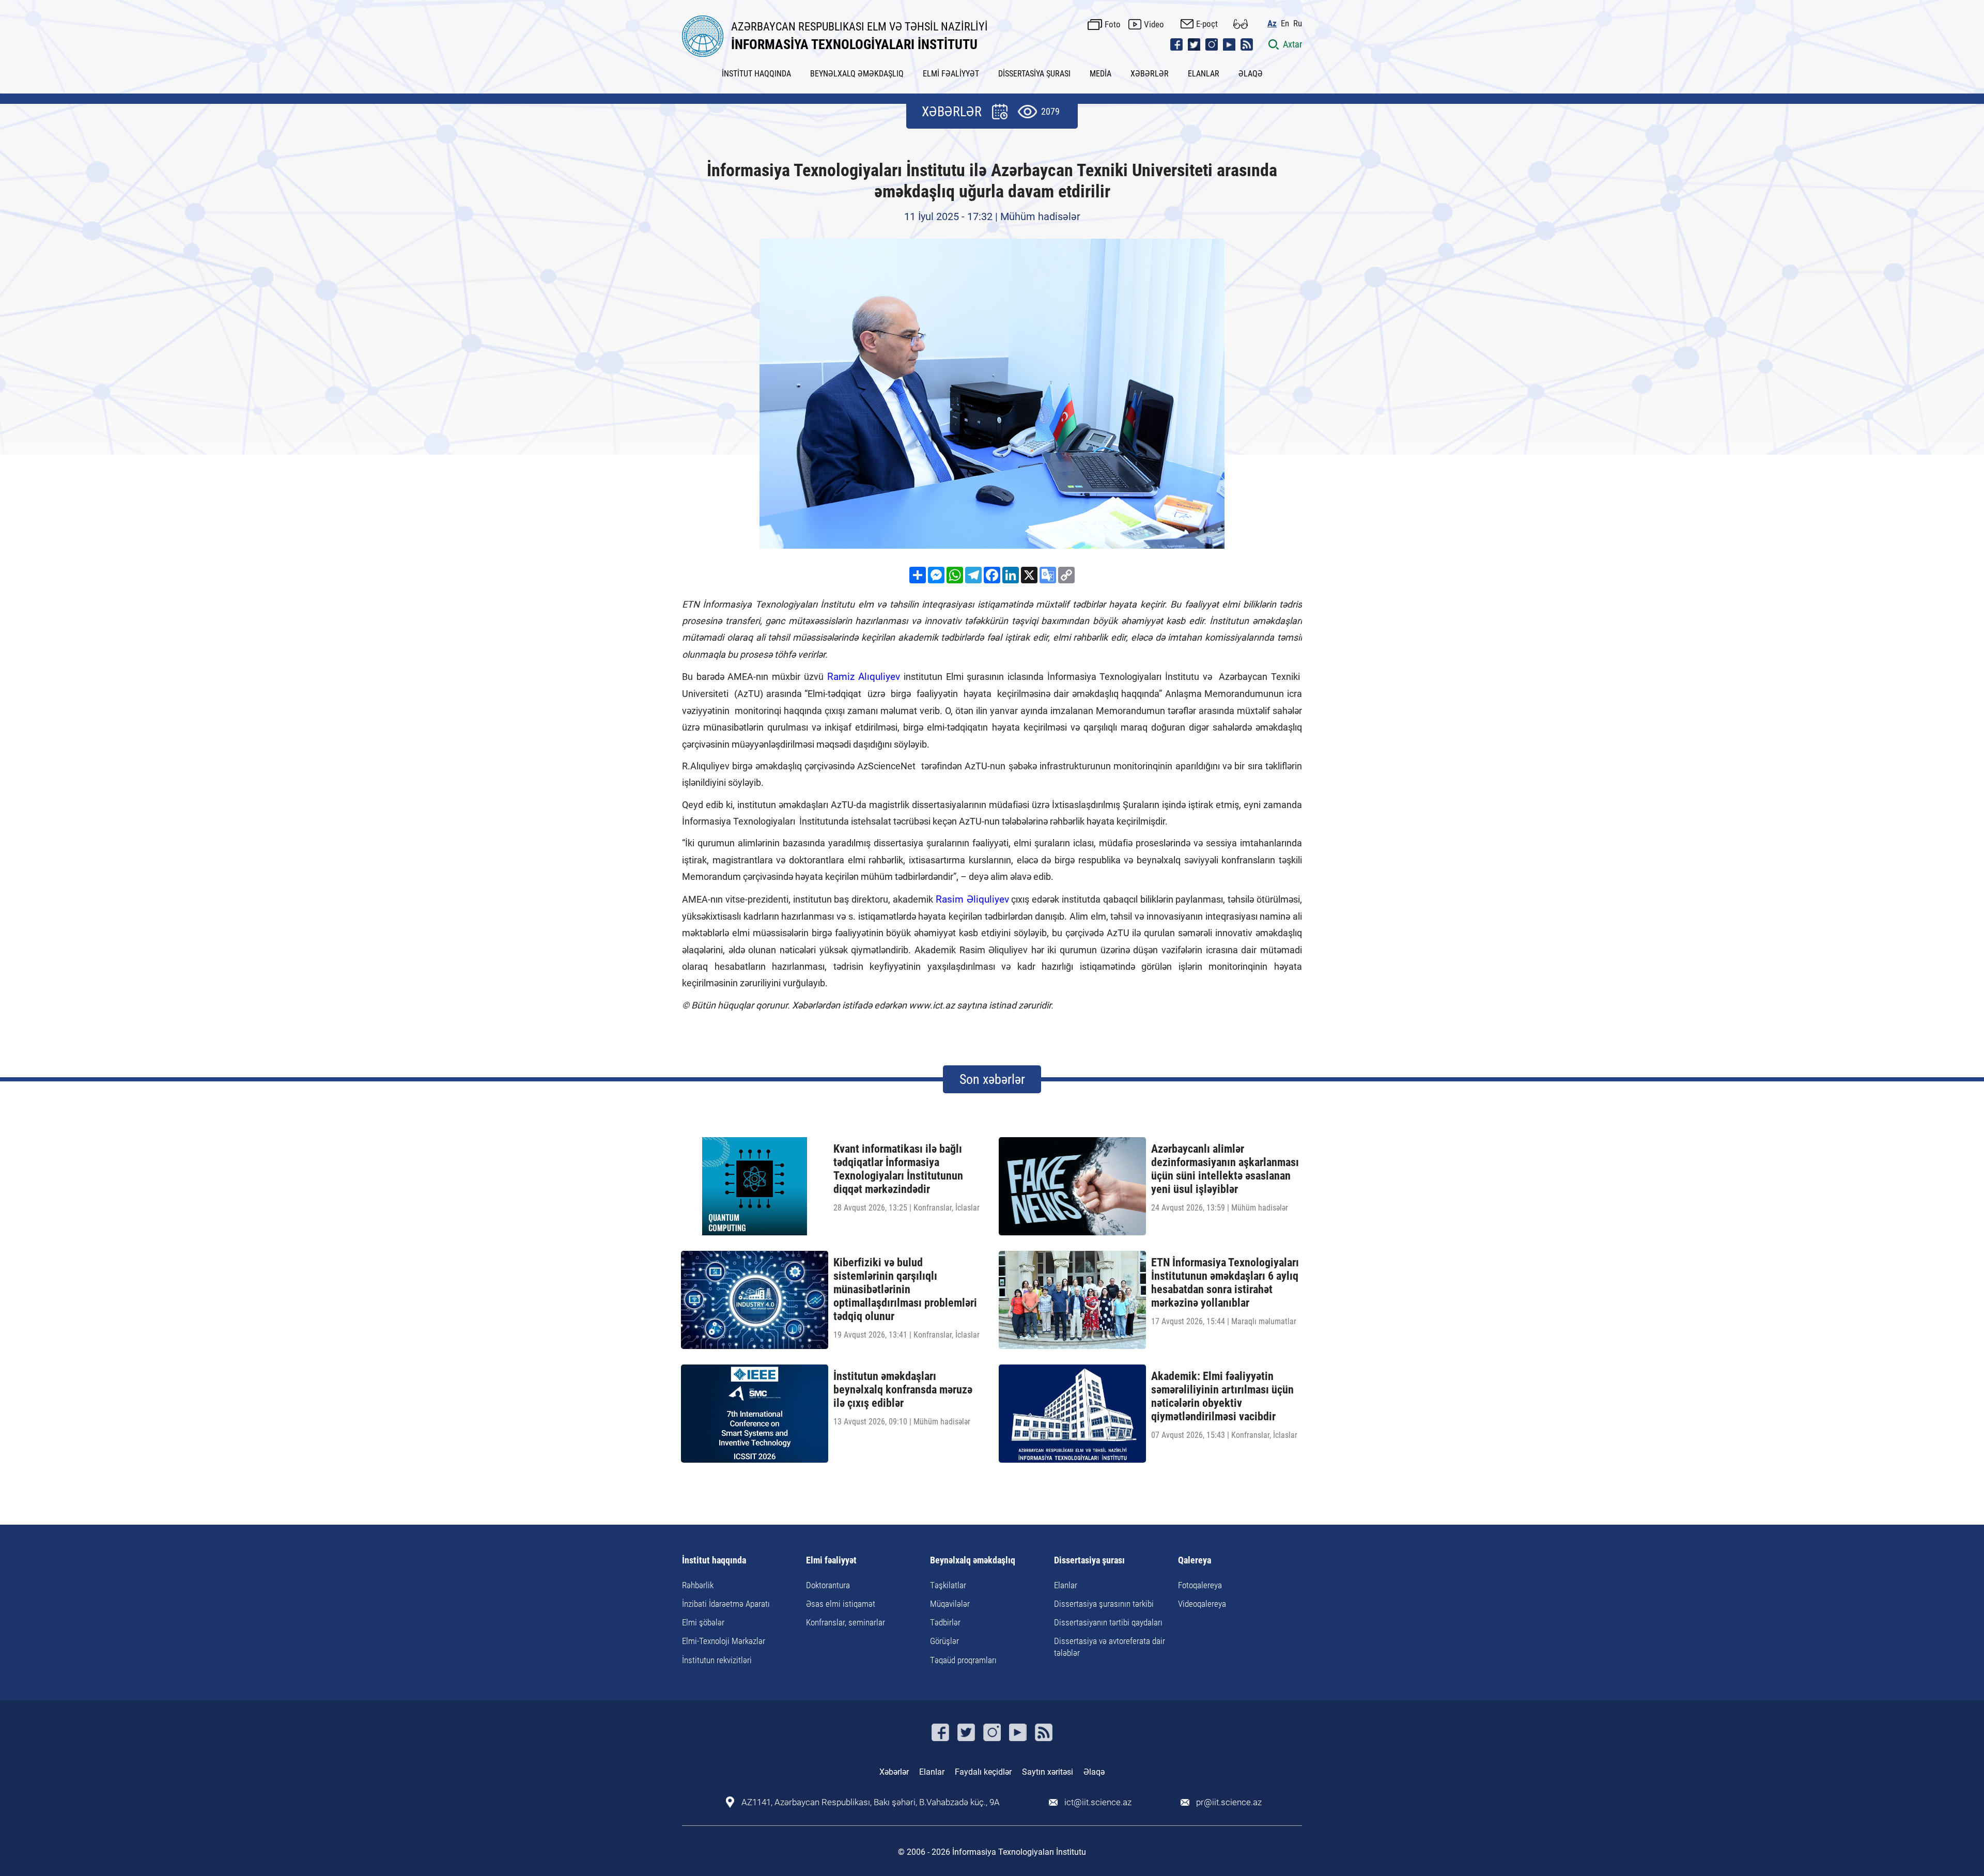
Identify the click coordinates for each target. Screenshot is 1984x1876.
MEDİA (1100, 74)
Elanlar (1066, 1585)
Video (1154, 24)
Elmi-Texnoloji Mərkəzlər (724, 1641)
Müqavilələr (950, 1604)
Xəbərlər (894, 1772)
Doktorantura (828, 1585)
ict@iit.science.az (1098, 1802)
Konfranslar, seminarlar (846, 1622)
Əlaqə (1094, 1772)
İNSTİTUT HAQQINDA (756, 74)
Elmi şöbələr (703, 1622)
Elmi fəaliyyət (831, 1561)
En (1285, 24)
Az (1272, 24)
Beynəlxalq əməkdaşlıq (973, 1561)
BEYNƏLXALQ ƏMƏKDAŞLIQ (857, 74)
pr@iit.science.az (1229, 1802)
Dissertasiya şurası (1089, 1561)
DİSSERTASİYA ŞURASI (1034, 74)
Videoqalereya (1202, 1604)
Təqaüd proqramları (963, 1660)
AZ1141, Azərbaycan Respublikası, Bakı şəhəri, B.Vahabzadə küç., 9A (871, 1802)
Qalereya (1195, 1561)
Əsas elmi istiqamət (841, 1604)
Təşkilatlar (948, 1585)
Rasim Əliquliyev (972, 899)
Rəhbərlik (698, 1585)
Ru (1298, 24)
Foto (1113, 24)
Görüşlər (944, 1641)
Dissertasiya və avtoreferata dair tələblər (1110, 1647)
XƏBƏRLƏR (1150, 74)
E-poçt (1207, 24)
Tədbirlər (945, 1622)
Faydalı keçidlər (983, 1772)
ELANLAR (1204, 74)
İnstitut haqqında (714, 1561)
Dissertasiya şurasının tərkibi (1104, 1604)
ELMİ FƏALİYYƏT (951, 74)
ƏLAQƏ (1251, 74)
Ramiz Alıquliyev (864, 677)
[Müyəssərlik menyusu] (1241, 24)
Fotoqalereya (1200, 1585)
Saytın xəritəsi (1048, 1772)
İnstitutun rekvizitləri (717, 1660)
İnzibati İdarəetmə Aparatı (726, 1604)
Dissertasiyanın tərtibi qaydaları (1108, 1622)
